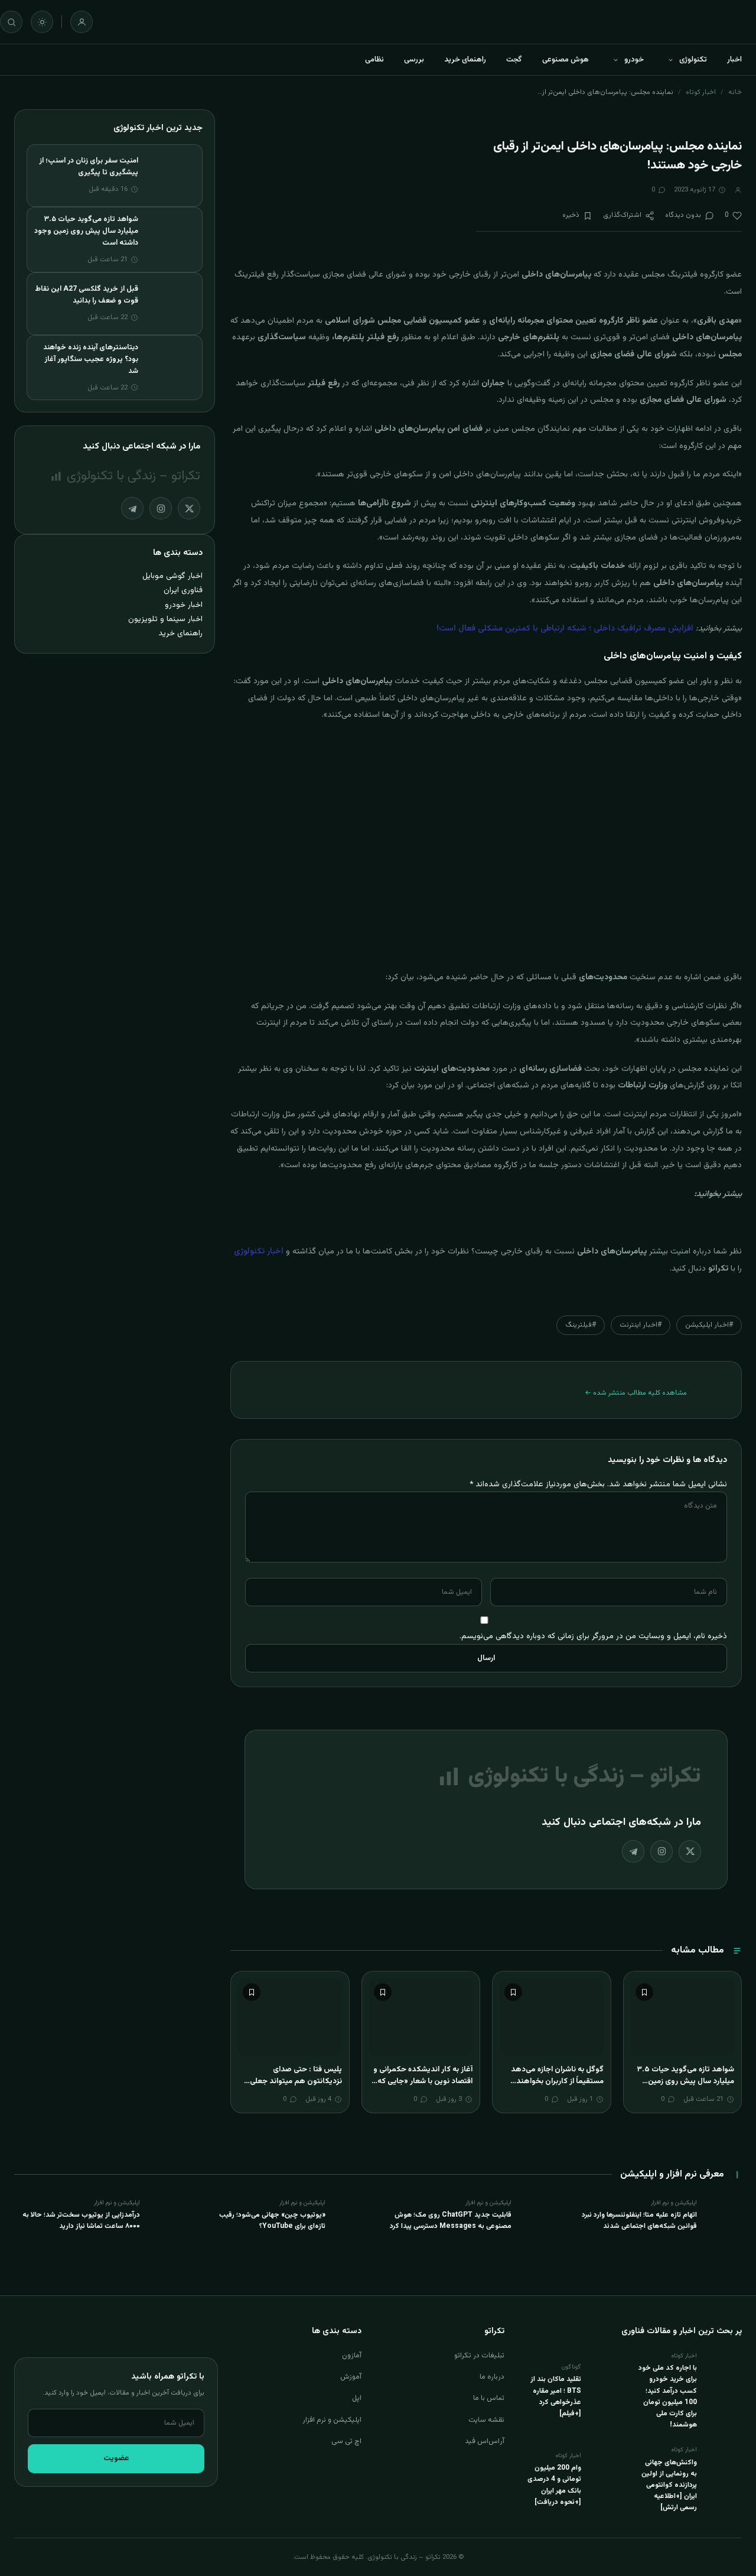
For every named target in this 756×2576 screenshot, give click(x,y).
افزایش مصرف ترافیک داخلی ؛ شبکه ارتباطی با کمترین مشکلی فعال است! (565, 629)
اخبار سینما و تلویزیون (165, 619)
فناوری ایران (183, 590)
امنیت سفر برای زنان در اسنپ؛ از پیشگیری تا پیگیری (89, 167)
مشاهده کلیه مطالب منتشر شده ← (636, 1393)
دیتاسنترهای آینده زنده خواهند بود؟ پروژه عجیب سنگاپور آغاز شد (91, 359)
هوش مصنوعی (566, 60)
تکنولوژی (693, 60)
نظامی (374, 60)
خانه (735, 92)
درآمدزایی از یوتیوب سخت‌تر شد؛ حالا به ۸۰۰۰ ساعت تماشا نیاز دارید (81, 2221)
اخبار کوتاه (701, 92)
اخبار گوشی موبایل (172, 576)
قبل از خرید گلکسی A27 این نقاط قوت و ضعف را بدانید (87, 295)
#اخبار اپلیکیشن (709, 1325)
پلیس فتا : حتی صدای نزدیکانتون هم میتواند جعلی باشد (296, 2081)
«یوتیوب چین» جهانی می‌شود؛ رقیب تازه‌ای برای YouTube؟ (272, 2221)
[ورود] (82, 22)
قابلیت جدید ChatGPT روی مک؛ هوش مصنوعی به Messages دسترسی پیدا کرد (451, 2221)
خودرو (634, 60)
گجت (514, 60)
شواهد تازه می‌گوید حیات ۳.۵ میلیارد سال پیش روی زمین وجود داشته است (685, 2081)
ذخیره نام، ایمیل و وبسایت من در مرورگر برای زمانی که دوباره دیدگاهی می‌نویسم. (593, 1636)
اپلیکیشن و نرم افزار (332, 2420)
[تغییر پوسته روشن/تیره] (42, 22)
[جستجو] (11, 22)
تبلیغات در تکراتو (479, 2356)
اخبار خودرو (184, 605)
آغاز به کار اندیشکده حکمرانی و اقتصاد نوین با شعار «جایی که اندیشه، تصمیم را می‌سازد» (423, 2081)
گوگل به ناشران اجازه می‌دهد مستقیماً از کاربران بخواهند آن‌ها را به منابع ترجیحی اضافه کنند (556, 2087)
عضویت (116, 2458)
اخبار (734, 60)
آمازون (352, 2356)
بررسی (414, 60)
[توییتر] (690, 1851)
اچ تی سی (346, 2441)
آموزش (351, 2377)
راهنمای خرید (465, 60)
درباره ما (492, 2377)
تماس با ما (489, 2398)
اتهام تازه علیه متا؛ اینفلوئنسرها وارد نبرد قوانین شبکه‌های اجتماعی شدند (639, 2221)
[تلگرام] (633, 1851)
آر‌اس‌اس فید (485, 2441)
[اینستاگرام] (661, 1851)
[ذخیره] (644, 1992)
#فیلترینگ (581, 1325)
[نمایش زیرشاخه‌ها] (670, 60)
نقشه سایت (486, 2420)
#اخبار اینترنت (641, 1325)
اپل (357, 2398)
